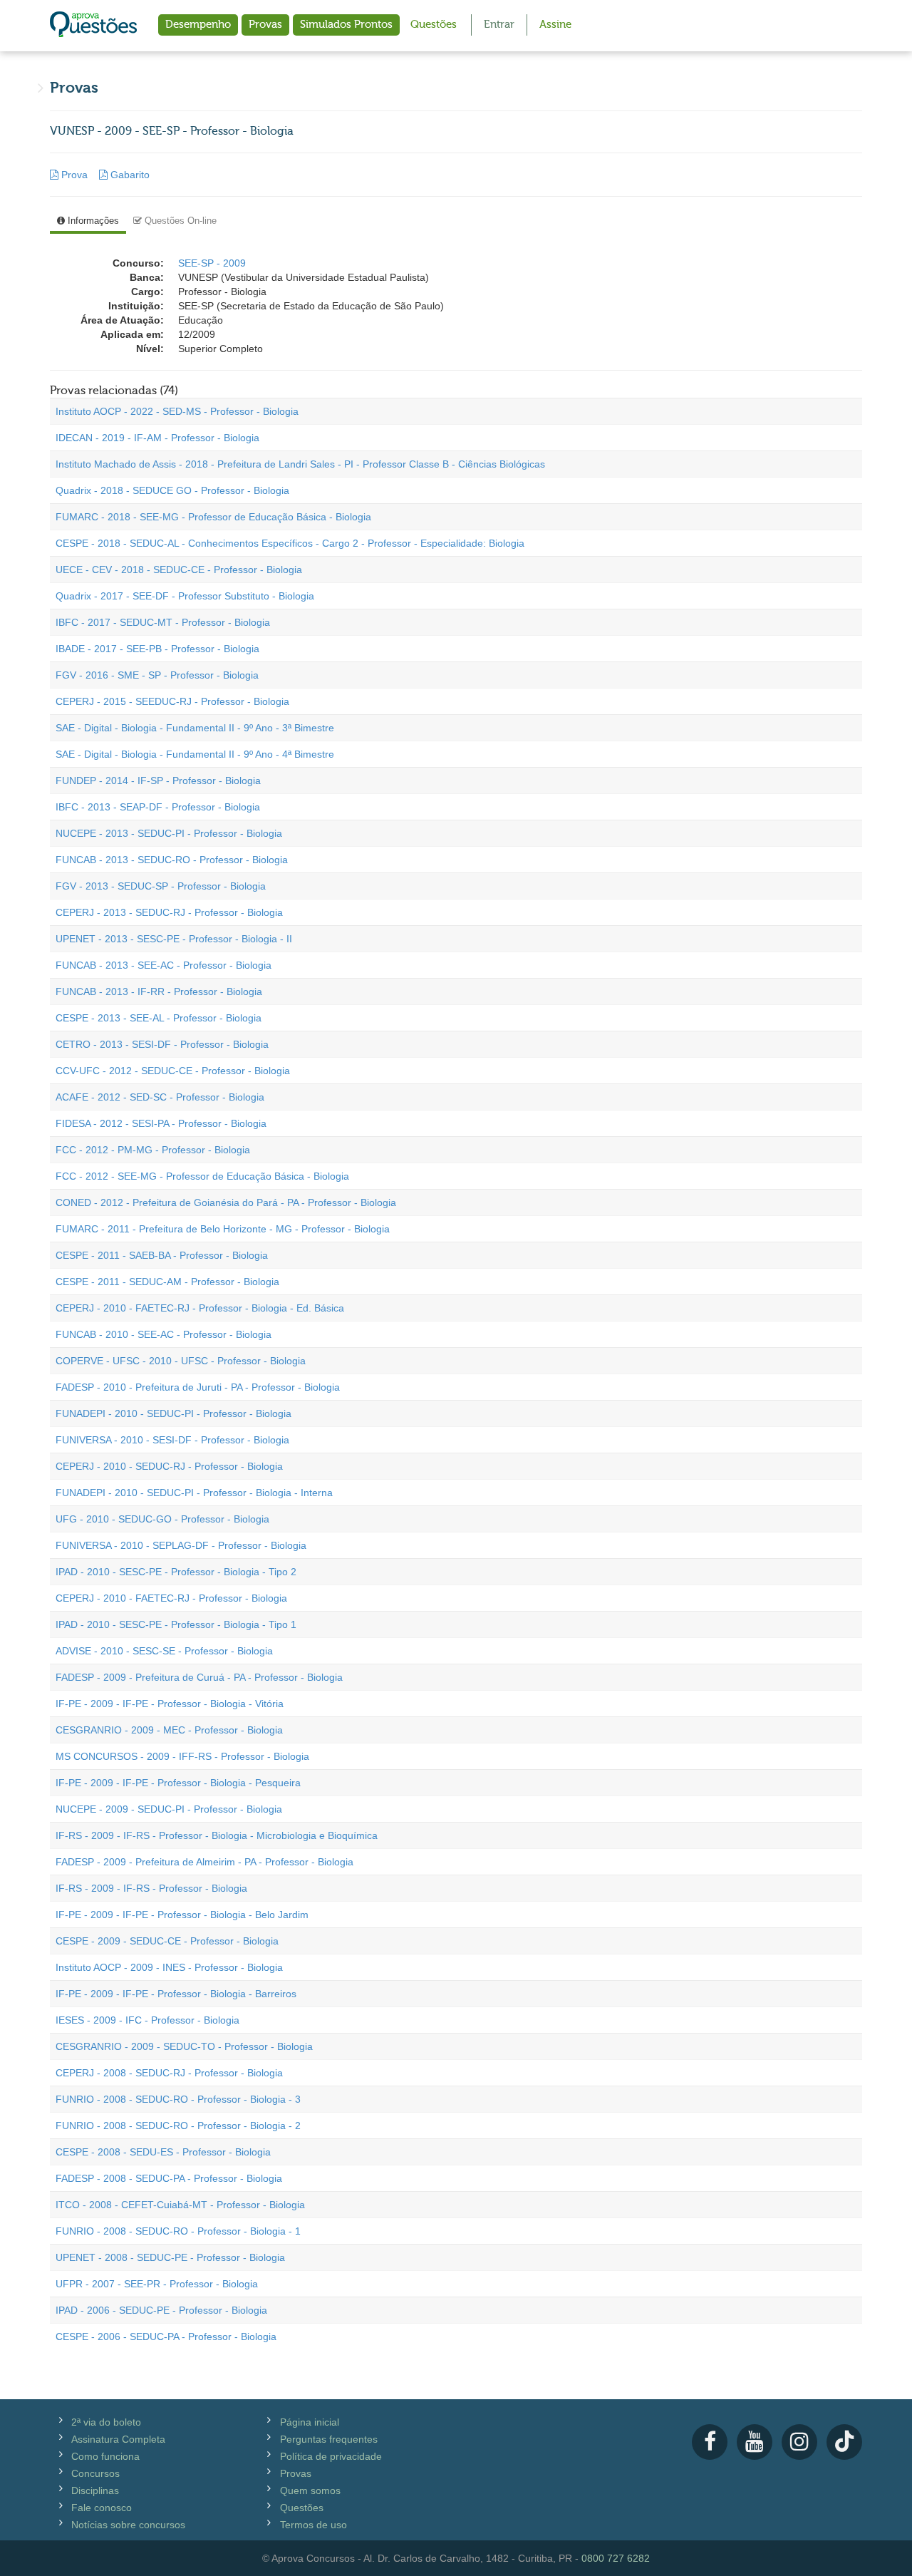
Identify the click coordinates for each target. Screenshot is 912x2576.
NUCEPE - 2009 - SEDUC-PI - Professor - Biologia (169, 1809)
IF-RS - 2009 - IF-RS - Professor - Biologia (151, 1888)
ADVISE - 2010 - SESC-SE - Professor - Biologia (164, 1651)
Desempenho (198, 25)
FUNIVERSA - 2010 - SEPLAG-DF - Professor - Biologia (181, 1545)
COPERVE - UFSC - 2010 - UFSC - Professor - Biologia (181, 1361)
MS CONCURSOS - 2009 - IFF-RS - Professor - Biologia (182, 1756)
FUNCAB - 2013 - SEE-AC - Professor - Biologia (164, 965)
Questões (434, 25)
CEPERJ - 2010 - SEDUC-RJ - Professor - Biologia (169, 1466)
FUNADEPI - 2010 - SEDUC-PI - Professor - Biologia (173, 1413)
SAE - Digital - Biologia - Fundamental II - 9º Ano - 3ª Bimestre (195, 728)
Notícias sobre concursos (128, 2525)
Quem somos (310, 2490)
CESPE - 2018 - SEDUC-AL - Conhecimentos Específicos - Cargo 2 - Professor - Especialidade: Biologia (290, 543)
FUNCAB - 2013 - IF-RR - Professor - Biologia (159, 991)
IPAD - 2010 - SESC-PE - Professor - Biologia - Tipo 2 (176, 1572)
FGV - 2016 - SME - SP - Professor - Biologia (157, 675)
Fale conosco (102, 2508)
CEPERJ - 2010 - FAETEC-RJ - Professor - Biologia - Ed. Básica (200, 1308)
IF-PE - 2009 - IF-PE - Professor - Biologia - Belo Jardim (182, 1915)
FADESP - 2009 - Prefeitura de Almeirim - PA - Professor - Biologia (204, 1862)
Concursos (95, 2473)
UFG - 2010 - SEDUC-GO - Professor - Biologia (162, 1519)
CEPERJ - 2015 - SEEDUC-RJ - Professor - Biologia (172, 701)
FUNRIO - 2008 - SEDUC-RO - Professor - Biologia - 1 (178, 2231)
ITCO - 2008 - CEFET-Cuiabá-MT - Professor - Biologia (180, 2205)
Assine (555, 25)
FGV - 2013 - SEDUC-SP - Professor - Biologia (161, 886)
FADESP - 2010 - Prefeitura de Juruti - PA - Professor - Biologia (198, 1387)
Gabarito (129, 175)
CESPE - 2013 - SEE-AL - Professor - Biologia (159, 1018)
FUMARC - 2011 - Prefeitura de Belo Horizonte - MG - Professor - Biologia (223, 1229)
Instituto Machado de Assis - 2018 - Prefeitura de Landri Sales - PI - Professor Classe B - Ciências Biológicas (300, 464)
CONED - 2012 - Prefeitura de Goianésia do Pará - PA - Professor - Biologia (226, 1202)
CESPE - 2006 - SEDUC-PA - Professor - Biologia (166, 2337)
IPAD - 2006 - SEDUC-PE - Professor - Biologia (161, 2310)
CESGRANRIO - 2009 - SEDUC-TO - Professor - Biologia (184, 2046)
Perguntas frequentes (329, 2439)
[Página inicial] (93, 26)
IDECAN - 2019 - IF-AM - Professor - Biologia (157, 438)
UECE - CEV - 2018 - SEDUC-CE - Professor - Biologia (179, 570)
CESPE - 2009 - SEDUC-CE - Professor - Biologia (167, 1941)
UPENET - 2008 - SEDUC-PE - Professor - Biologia (170, 2257)
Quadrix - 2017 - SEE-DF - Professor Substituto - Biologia (185, 596)
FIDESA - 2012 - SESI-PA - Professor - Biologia (161, 1123)
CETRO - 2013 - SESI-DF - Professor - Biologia (162, 1044)
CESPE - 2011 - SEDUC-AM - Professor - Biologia (167, 1282)
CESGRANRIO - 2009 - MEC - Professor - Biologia (169, 1730)
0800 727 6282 (616, 2558)
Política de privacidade (331, 2456)
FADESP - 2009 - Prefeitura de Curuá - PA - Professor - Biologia (199, 1677)
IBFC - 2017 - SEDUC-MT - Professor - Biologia (163, 622)
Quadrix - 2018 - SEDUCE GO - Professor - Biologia (172, 490)
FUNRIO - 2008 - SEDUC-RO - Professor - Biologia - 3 (178, 2099)
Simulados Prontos (346, 25)
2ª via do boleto (106, 2422)
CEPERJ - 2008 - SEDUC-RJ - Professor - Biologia (169, 2073)
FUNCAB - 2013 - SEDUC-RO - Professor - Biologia (172, 860)
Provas (265, 25)
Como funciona (105, 2456)
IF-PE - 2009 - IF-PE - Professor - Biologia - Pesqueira (178, 1783)
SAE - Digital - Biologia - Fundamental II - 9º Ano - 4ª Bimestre (195, 754)
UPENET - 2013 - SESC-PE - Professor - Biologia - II (174, 939)
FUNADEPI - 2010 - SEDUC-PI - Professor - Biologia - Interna (194, 1493)
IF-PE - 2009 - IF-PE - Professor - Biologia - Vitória (170, 1704)
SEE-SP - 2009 (212, 263)
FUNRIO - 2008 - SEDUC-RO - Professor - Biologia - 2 (178, 2126)
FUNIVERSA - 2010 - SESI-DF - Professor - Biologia (172, 1440)
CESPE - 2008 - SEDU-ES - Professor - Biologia (163, 2152)
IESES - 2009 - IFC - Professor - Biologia (147, 2020)
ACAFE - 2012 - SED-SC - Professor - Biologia (160, 1097)
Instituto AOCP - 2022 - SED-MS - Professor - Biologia (177, 411)
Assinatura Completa (118, 2439)
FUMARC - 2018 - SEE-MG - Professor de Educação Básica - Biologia (213, 517)
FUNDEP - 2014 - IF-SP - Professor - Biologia (158, 780)
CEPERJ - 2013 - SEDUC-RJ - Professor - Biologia (169, 912)
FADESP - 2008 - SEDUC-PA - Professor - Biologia (169, 2178)
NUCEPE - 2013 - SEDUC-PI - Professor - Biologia (169, 833)
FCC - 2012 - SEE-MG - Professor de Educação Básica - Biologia (202, 1176)
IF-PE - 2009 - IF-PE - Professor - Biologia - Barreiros (176, 1994)
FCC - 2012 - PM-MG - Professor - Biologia (153, 1150)
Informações (92, 221)
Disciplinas (95, 2490)
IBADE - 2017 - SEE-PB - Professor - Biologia (157, 649)
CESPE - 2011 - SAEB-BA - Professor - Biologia (162, 1255)
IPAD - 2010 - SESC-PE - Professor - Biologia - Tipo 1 (176, 1624)
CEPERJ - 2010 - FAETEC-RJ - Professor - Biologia (171, 1598)
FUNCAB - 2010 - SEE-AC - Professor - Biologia (164, 1334)
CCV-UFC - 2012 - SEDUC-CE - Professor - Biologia (173, 1071)
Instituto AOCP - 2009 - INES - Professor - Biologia (169, 1967)
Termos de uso (313, 2525)
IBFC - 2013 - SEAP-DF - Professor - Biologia (158, 807)
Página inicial (310, 2422)
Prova (74, 175)
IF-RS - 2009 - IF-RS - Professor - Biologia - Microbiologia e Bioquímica (217, 1835)
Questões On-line (179, 221)
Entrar (499, 25)
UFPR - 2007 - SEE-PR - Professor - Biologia (157, 2284)
